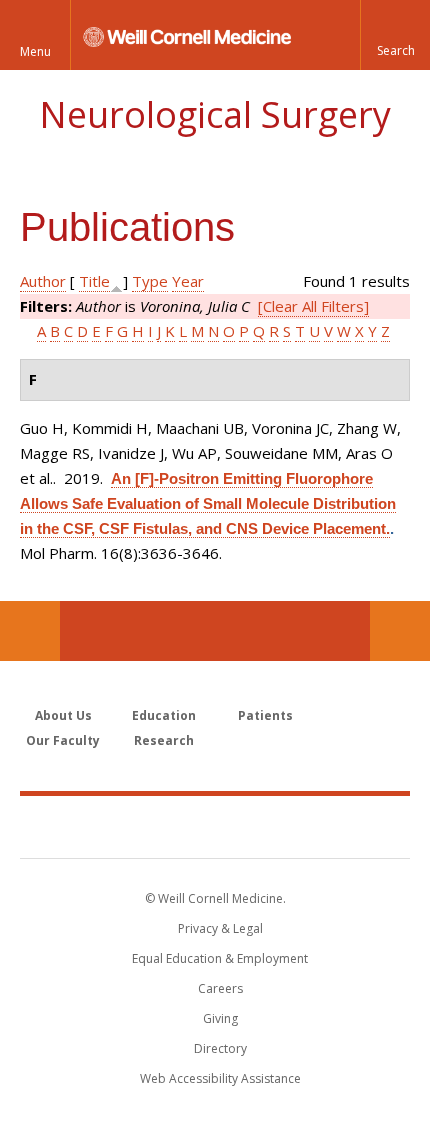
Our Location (30, 631)
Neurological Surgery (215, 114)
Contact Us (400, 631)
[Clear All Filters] (313, 306)
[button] (395, 35)
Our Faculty (63, 740)
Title (94, 281)
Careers (220, 988)
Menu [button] (35, 51)
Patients (265, 715)
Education (164, 715)
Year (188, 281)
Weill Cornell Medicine (215, 826)
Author (43, 281)
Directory (220, 1048)
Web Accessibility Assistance (220, 1078)
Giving (220, 1018)
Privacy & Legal (220, 928)
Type (150, 281)
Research (164, 740)
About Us (63, 715)
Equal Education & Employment (220, 958)
